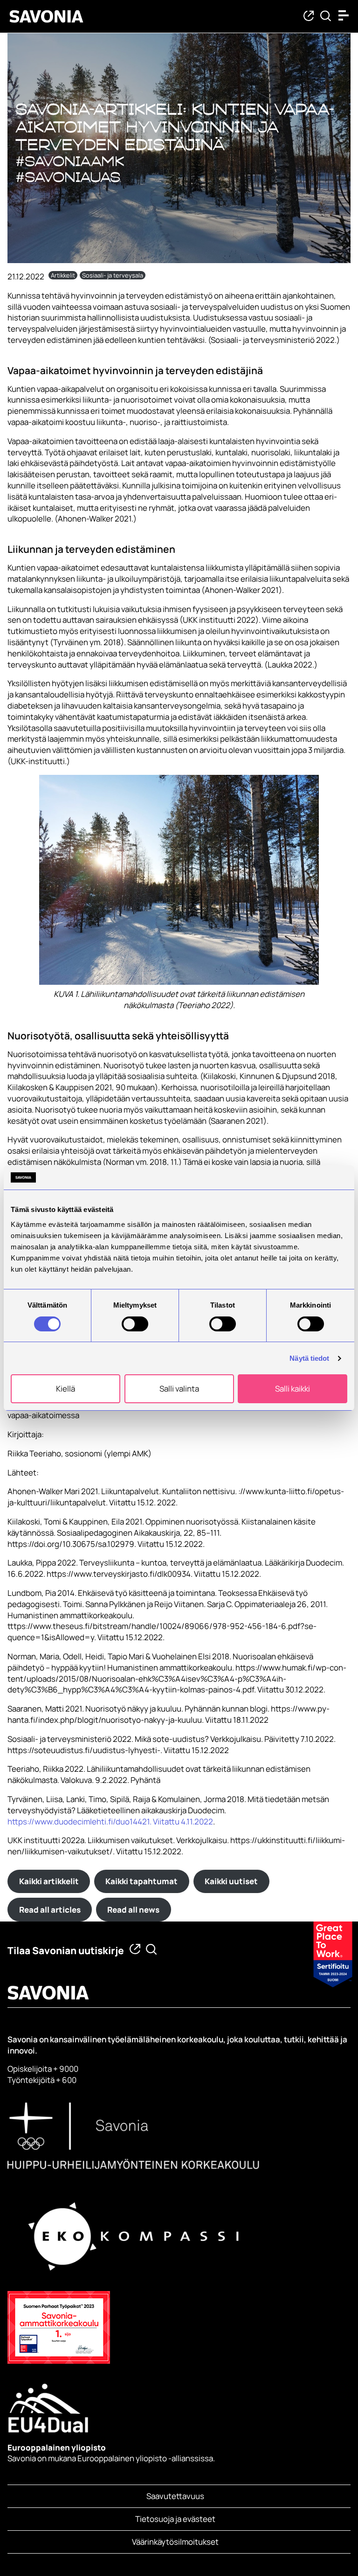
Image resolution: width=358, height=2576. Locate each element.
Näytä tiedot (309, 1358)
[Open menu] (346, 15)
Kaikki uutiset (231, 1881)
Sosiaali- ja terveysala (113, 275)
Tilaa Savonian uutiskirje (66, 1950)
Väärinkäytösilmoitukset (175, 2542)
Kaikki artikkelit (49, 1881)
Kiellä (65, 1389)
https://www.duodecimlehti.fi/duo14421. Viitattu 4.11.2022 (110, 1821)
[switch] (135, 1324)
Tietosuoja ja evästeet (175, 2519)
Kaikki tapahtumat (141, 1881)
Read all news (133, 1910)
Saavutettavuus (175, 2496)
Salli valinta (179, 1389)
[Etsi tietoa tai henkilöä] (326, 17)
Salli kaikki (293, 1389)
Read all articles (50, 1910)
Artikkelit (63, 275)
